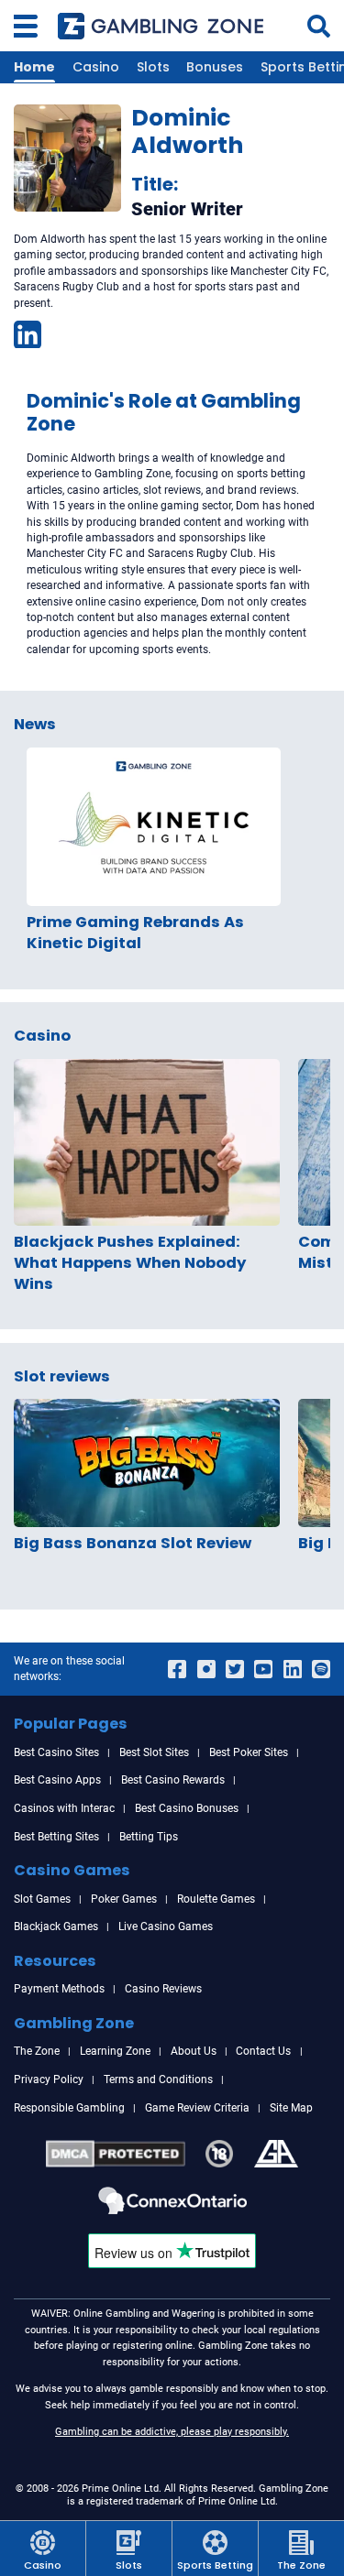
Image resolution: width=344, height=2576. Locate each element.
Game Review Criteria (197, 2108)
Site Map (291, 2108)
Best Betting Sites (56, 1837)
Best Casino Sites (56, 1752)
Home (34, 67)
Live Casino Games (166, 1927)
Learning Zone (115, 2051)
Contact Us (263, 2051)
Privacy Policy (49, 2079)
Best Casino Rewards (173, 1780)
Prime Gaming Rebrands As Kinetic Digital (135, 933)
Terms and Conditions (158, 2079)
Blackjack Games (56, 1927)
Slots (153, 67)
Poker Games (124, 1899)
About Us (194, 2051)
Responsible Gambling (69, 2108)
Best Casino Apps (57, 1780)
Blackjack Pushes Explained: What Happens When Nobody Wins (130, 1263)
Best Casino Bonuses (187, 1808)
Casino (96, 67)
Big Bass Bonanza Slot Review (133, 1543)
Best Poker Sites (249, 1752)
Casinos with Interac (64, 1808)
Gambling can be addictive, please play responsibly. (172, 2431)
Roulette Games (216, 1899)
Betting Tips (149, 1837)
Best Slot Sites (154, 1752)
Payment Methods (59, 1989)
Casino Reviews (163, 1989)
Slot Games (42, 1899)
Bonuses (215, 67)
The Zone (37, 2051)
